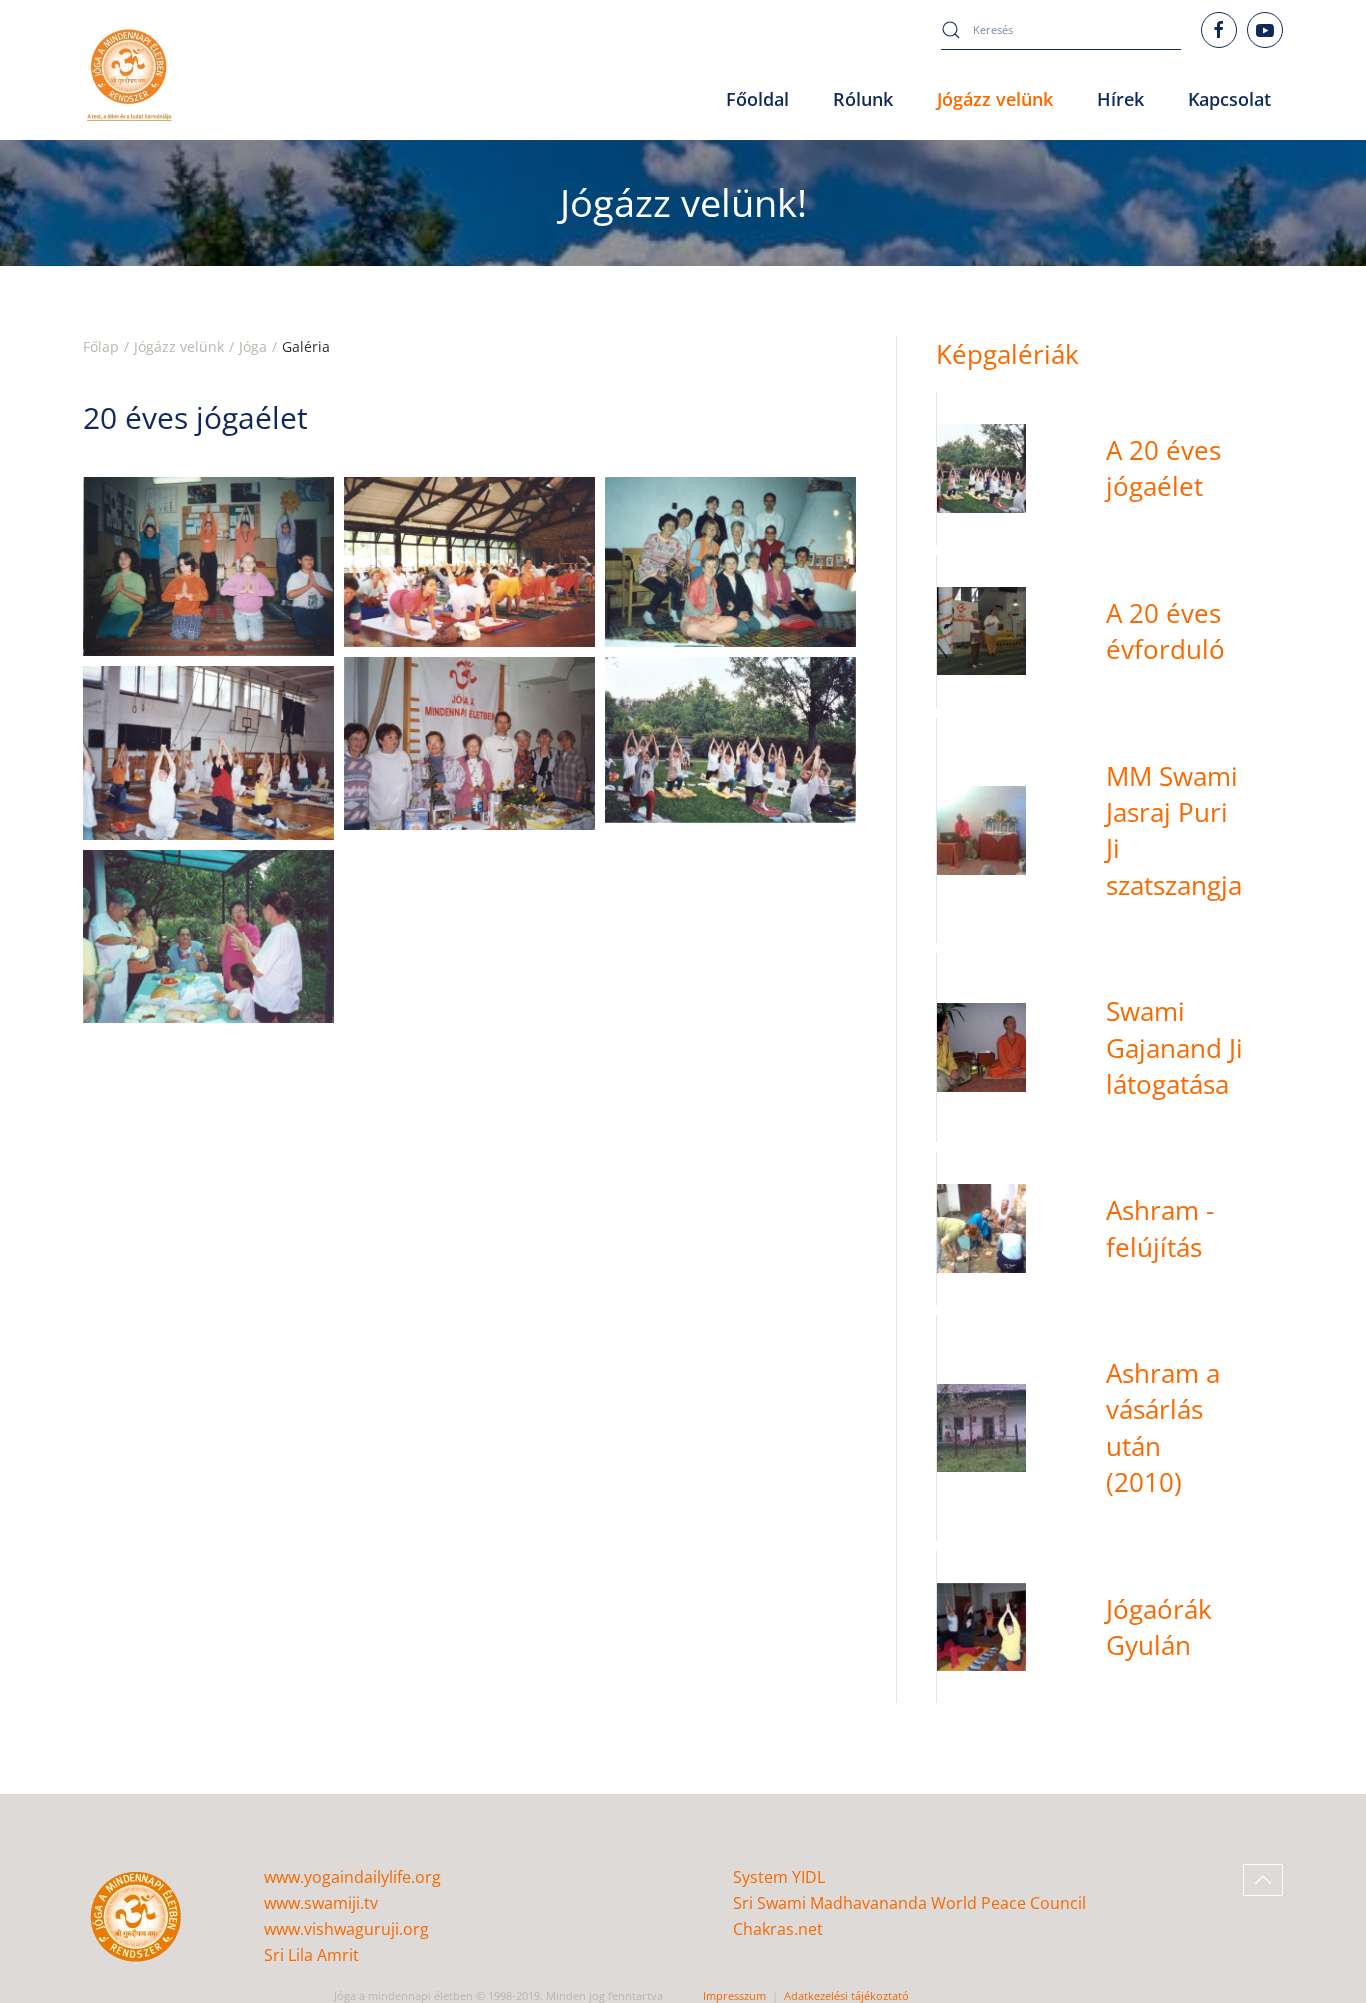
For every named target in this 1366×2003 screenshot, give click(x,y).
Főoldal (757, 99)
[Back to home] (129, 75)
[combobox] (1061, 30)
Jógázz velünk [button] (995, 99)
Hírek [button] (1120, 99)
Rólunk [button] (863, 99)
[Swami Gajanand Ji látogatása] (1110, 1047)
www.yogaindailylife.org (352, 1877)
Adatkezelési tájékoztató (846, 1995)
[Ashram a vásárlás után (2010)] (1110, 1428)
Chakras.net (778, 1929)
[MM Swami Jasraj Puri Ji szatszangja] (1110, 831)
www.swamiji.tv (321, 1903)
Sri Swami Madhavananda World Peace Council (909, 1903)
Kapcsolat (1229, 99)
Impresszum (734, 1995)
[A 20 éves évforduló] (1110, 631)
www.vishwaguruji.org (346, 1929)
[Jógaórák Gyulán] (1110, 1627)
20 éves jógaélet (195, 417)
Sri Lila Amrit (311, 1955)
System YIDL (779, 1877)
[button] (208, 566)
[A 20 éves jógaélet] (1110, 468)
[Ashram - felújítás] (1110, 1228)
